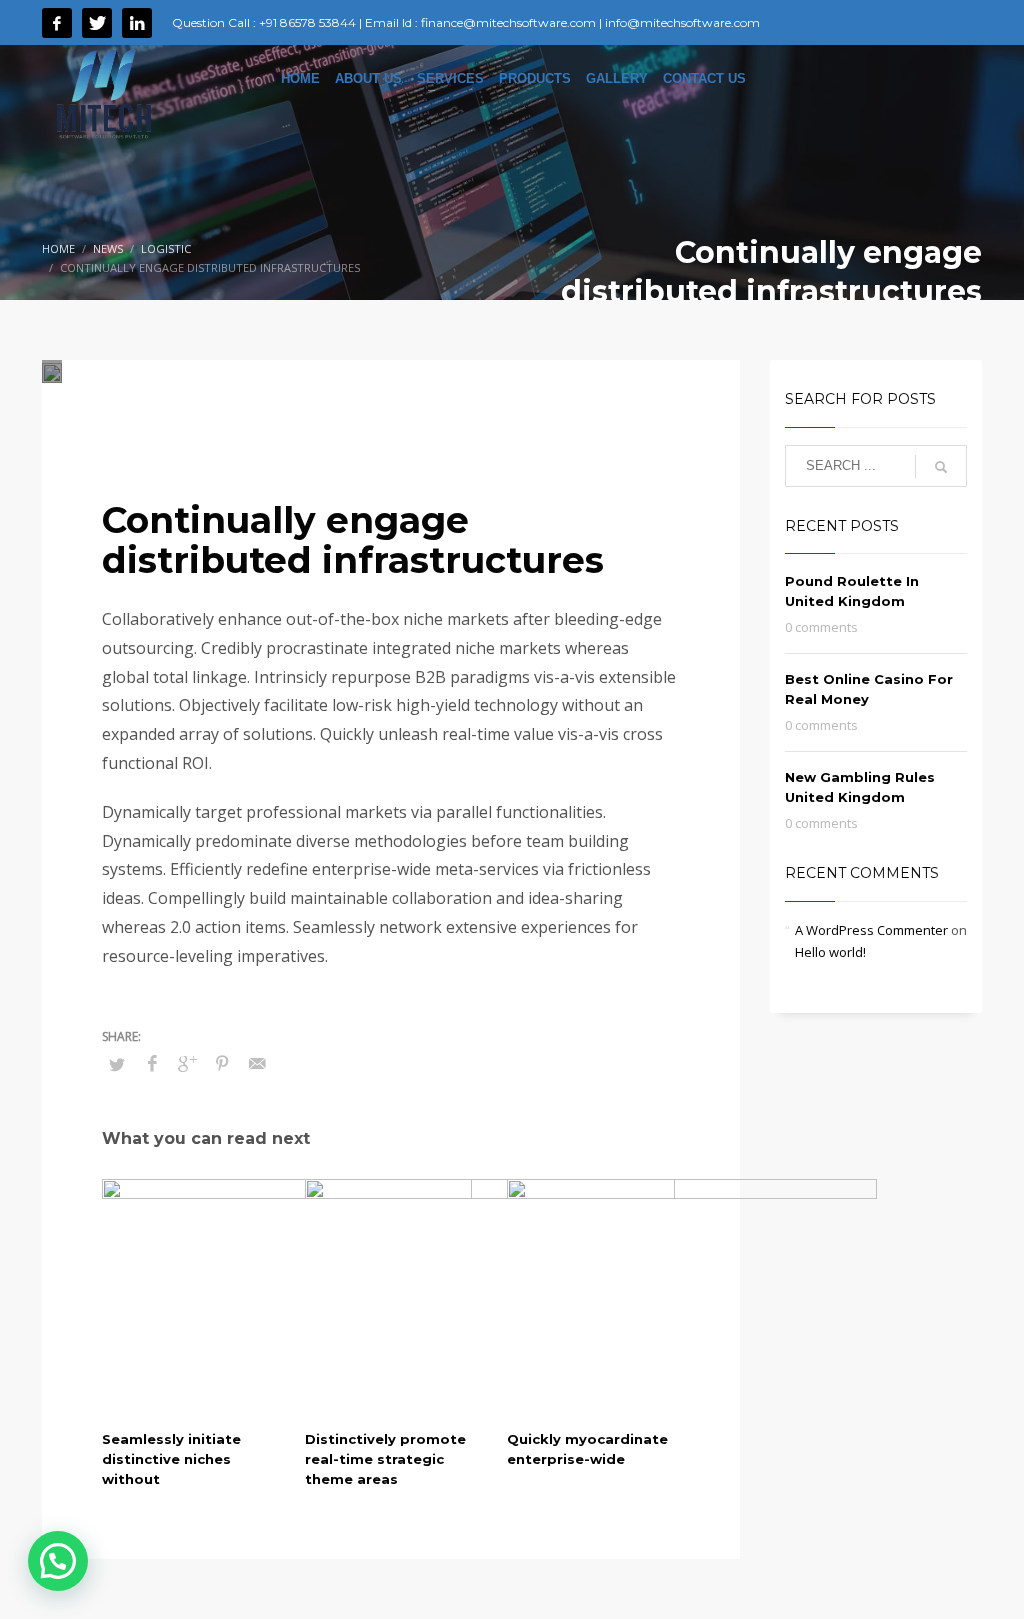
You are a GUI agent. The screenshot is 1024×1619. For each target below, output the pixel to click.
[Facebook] (57, 23)
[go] (941, 467)
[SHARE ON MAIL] (257, 1063)
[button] (58, 1561)
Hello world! (830, 952)
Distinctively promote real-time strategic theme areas (385, 1459)
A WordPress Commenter (871, 930)
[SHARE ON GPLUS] (187, 1063)
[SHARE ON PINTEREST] (222, 1063)
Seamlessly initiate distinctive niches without (171, 1459)
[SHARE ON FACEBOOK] (152, 1063)
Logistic (368, 413)
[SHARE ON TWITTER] (117, 1064)
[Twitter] (97, 23)
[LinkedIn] (137, 23)
